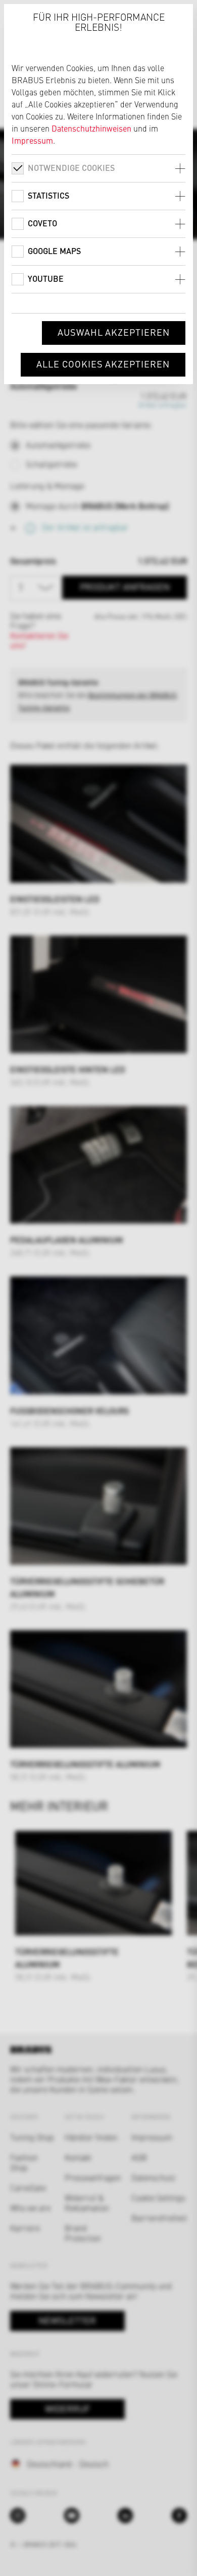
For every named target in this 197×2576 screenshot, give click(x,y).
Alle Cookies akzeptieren (103, 364)
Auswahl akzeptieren (114, 332)
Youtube (46, 279)
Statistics (48, 195)
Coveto (42, 223)
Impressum (32, 140)
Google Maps (54, 251)
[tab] (98, 168)
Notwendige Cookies (71, 168)
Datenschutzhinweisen (91, 128)
